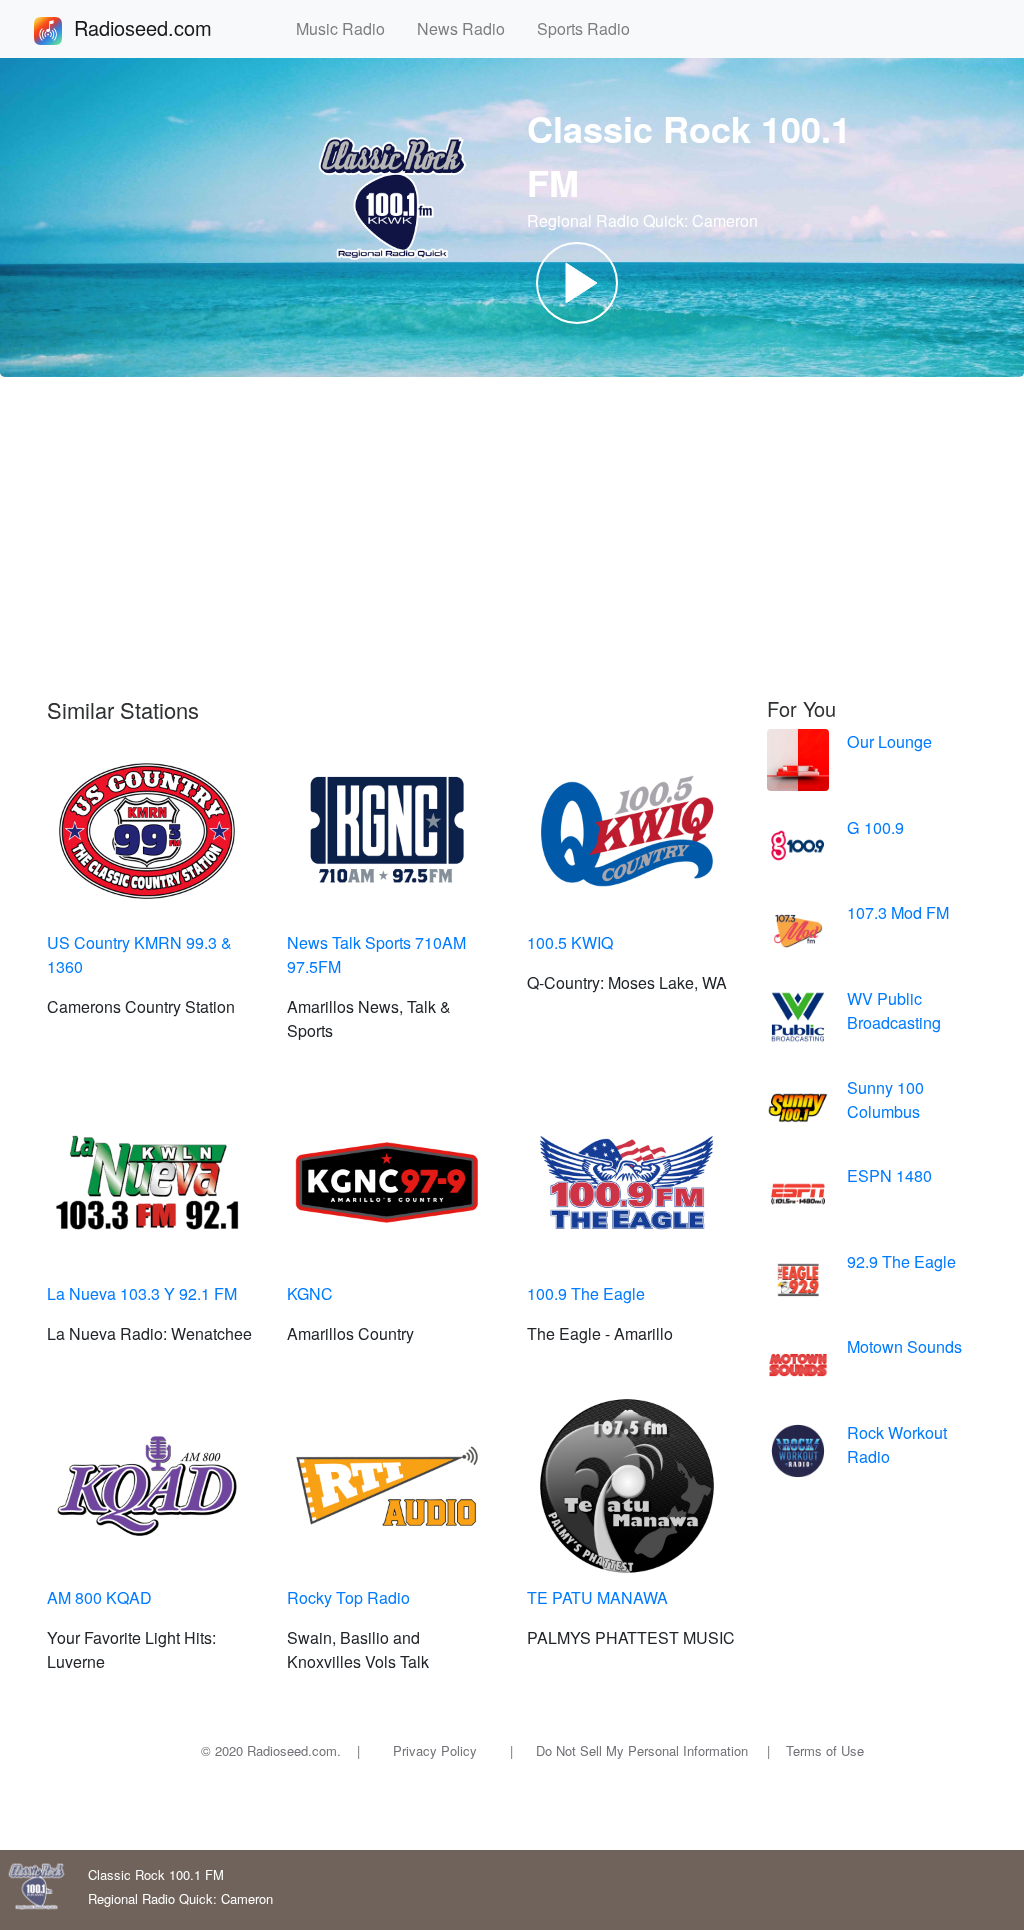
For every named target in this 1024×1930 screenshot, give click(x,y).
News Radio (469, 28)
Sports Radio (591, 28)
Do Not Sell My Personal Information (642, 1750)
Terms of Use (825, 1750)
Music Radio (348, 28)
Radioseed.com (167, 27)
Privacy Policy (435, 1750)
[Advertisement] (512, 537)
